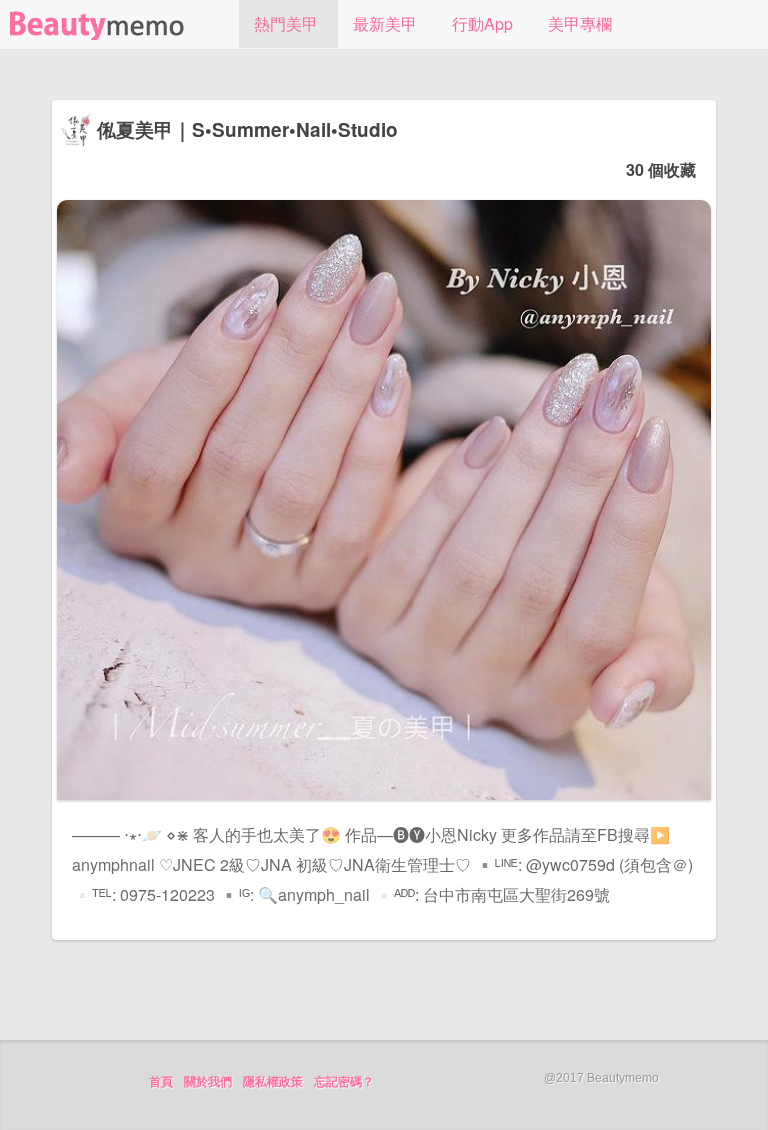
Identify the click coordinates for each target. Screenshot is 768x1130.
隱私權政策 (273, 1082)
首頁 (161, 1082)
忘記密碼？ (344, 1082)
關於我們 (208, 1082)
